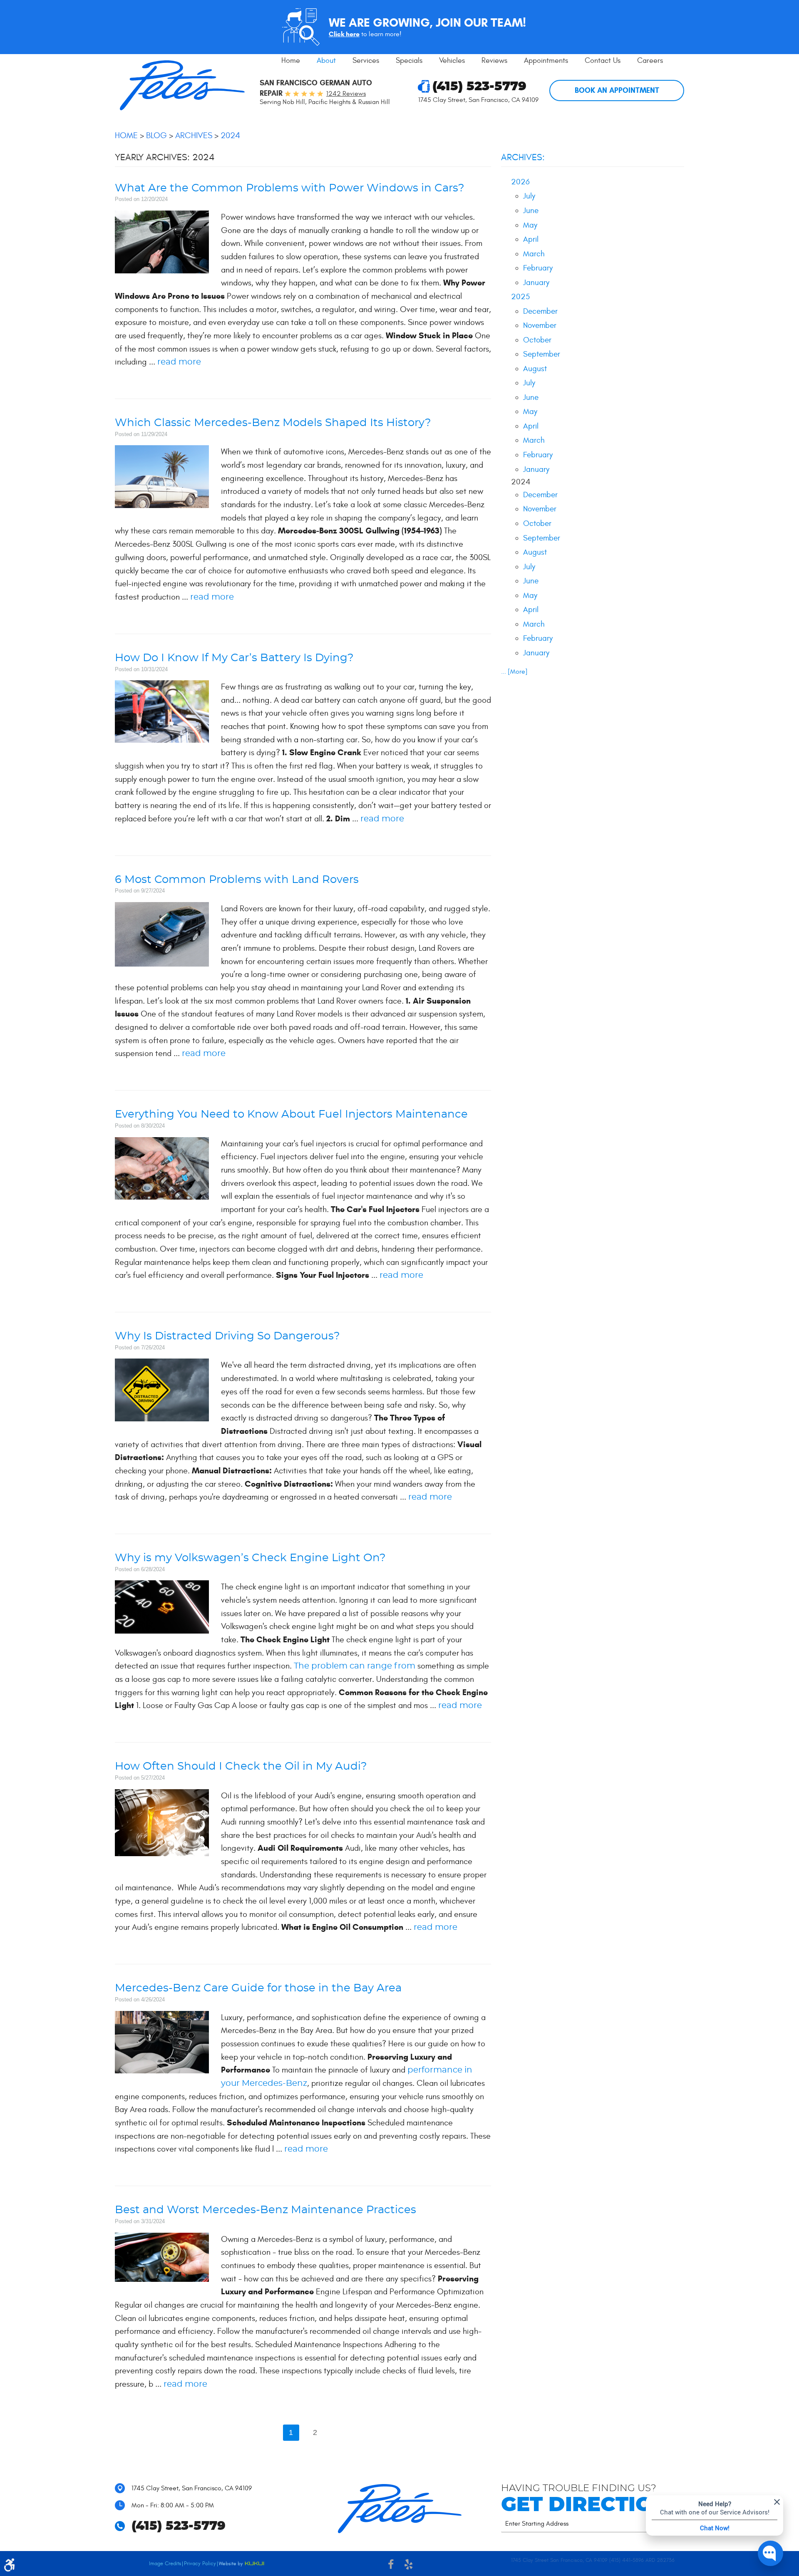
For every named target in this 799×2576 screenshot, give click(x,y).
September (542, 354)
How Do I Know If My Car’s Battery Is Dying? (234, 658)
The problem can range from (355, 1666)
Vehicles (452, 61)
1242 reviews (346, 94)
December (540, 311)
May (530, 225)
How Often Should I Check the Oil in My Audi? (241, 1767)
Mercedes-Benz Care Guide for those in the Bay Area (258, 1988)
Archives (194, 135)
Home (291, 61)
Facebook (391, 2566)
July (529, 196)
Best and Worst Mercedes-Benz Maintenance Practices (266, 2210)
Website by (242, 2564)
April (531, 239)
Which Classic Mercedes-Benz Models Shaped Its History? (273, 423)
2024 (230, 135)
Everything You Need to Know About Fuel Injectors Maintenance (291, 1114)
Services (366, 61)
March (534, 254)
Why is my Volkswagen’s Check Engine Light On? (250, 1558)
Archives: (523, 157)
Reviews (494, 61)
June (531, 211)
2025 (520, 297)
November (540, 325)
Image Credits (165, 2564)
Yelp (408, 2566)
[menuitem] (291, 61)
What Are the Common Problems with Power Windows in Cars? (290, 188)
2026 (520, 182)
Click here (344, 34)
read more (179, 362)
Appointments (546, 61)
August (535, 369)
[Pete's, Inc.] (182, 85)
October (537, 340)
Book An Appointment (617, 90)
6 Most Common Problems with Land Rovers (237, 880)
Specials (409, 61)
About (326, 61)
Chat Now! (715, 2528)
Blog (156, 135)
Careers (650, 61)
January (536, 283)
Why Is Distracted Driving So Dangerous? (227, 1336)
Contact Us (603, 61)
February (538, 268)
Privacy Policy (200, 2564)
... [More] (514, 672)
